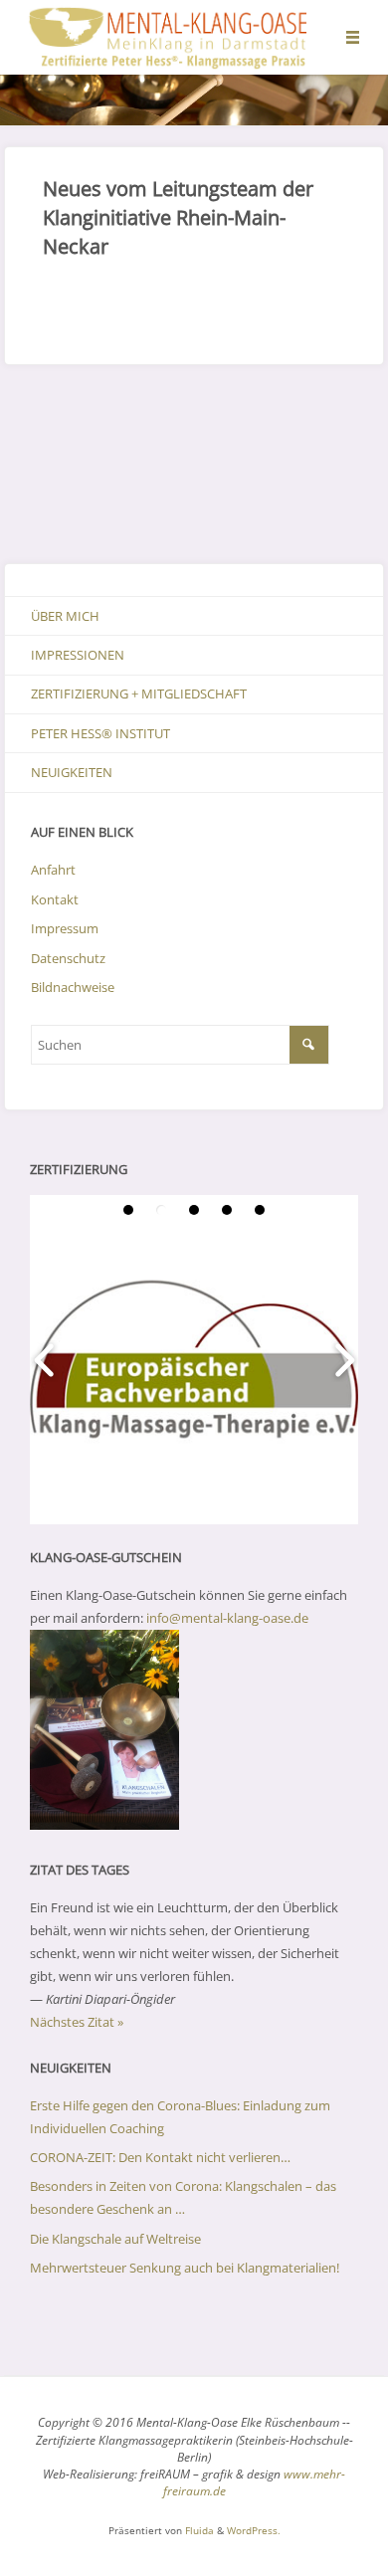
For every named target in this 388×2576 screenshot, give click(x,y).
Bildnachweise (73, 987)
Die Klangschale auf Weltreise (115, 2239)
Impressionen (78, 655)
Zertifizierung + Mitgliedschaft (139, 694)
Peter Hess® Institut (100, 733)
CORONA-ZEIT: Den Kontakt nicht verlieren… (160, 2157)
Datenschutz (68, 958)
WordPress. (254, 2530)
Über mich (65, 616)
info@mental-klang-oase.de (227, 1618)
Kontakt (55, 899)
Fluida (198, 2530)
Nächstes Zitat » (77, 2022)
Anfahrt (53, 870)
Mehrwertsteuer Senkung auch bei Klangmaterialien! (185, 2268)
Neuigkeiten (72, 772)
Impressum (65, 928)
